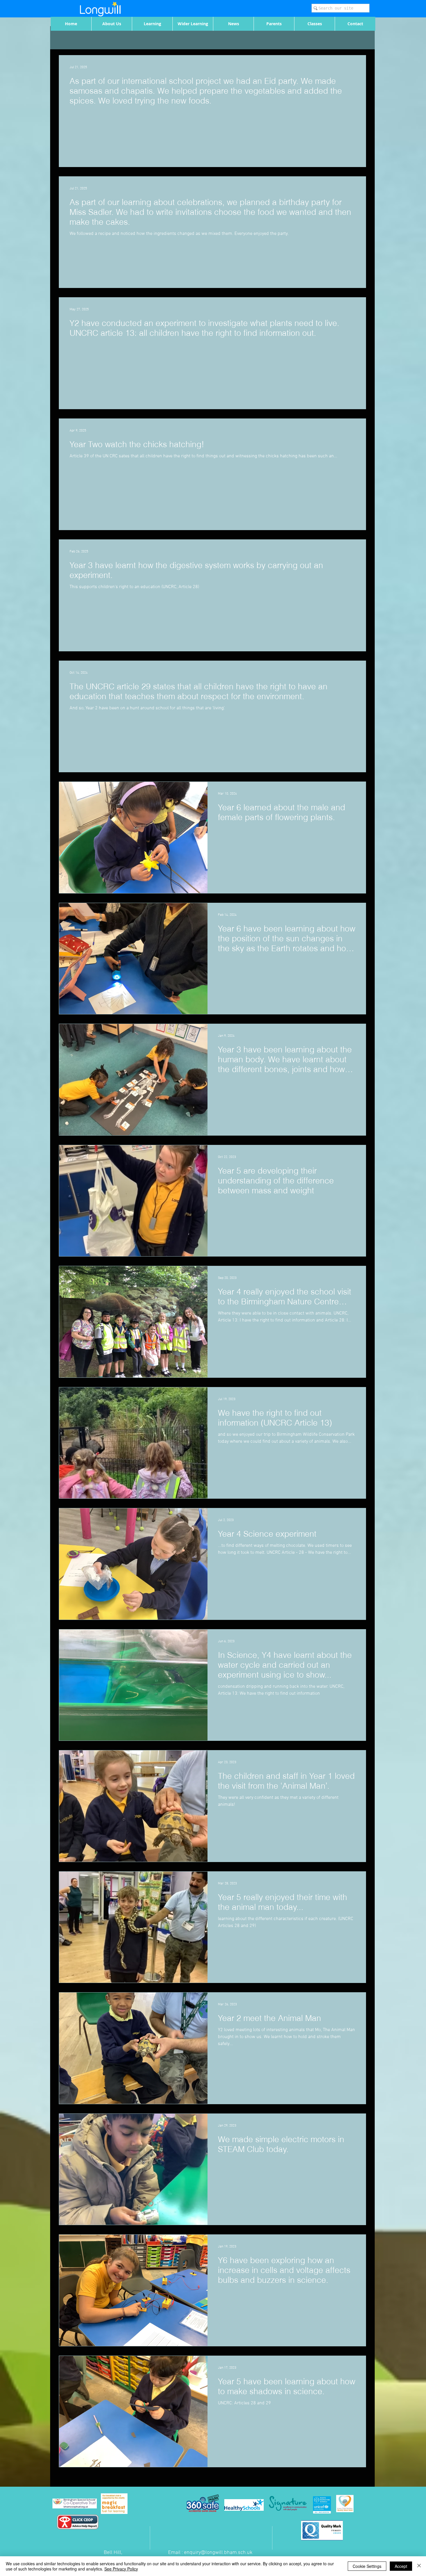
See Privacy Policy (121, 2569)
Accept (401, 2566)
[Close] (419, 2566)
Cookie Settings (367, 2566)
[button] (112, 24)
